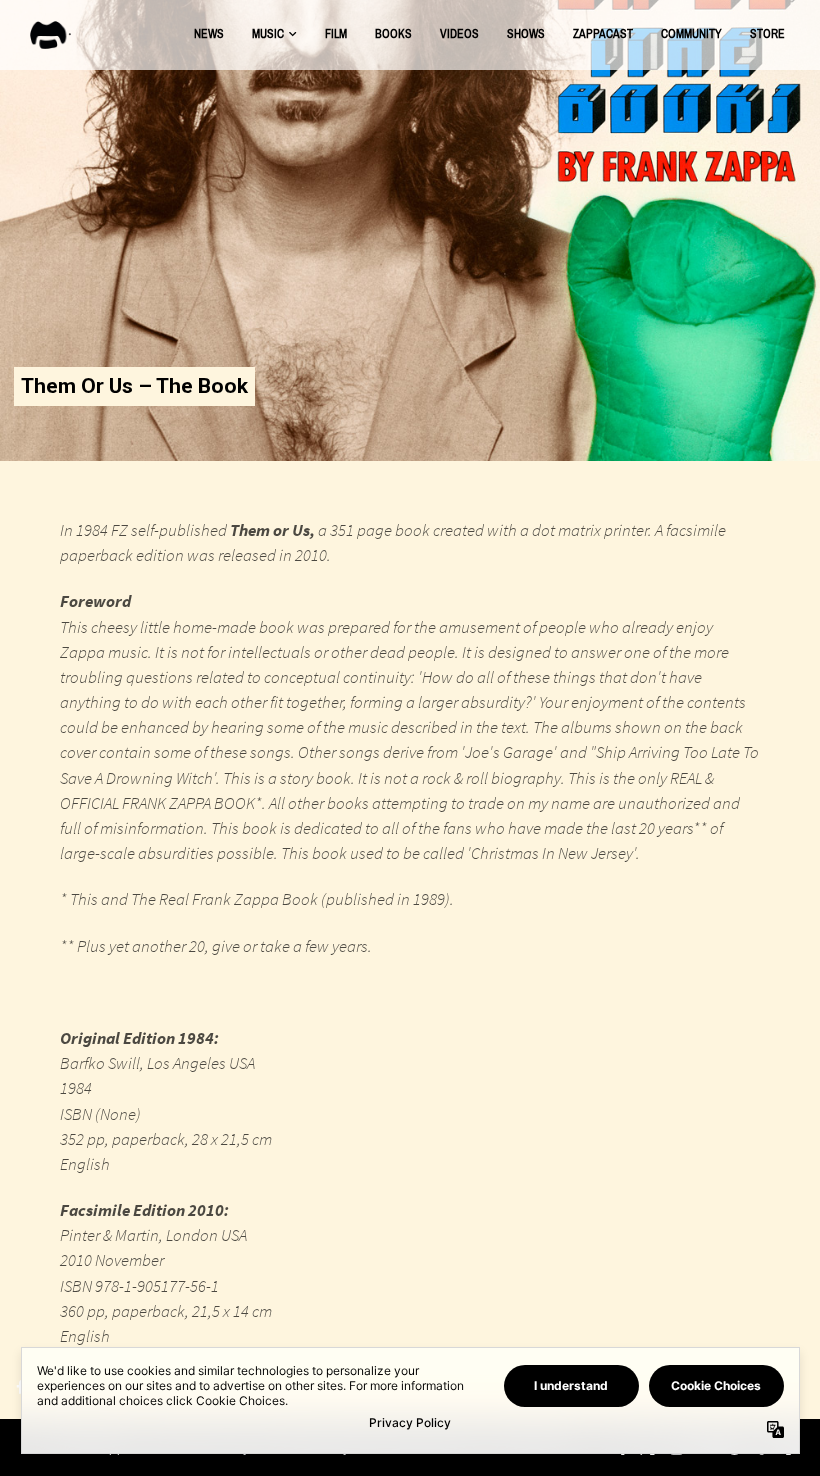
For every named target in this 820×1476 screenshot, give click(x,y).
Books (393, 34)
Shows (526, 34)
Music (268, 34)
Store (767, 34)
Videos (459, 34)
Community (691, 34)
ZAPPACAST (603, 34)
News (209, 34)
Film (336, 34)
